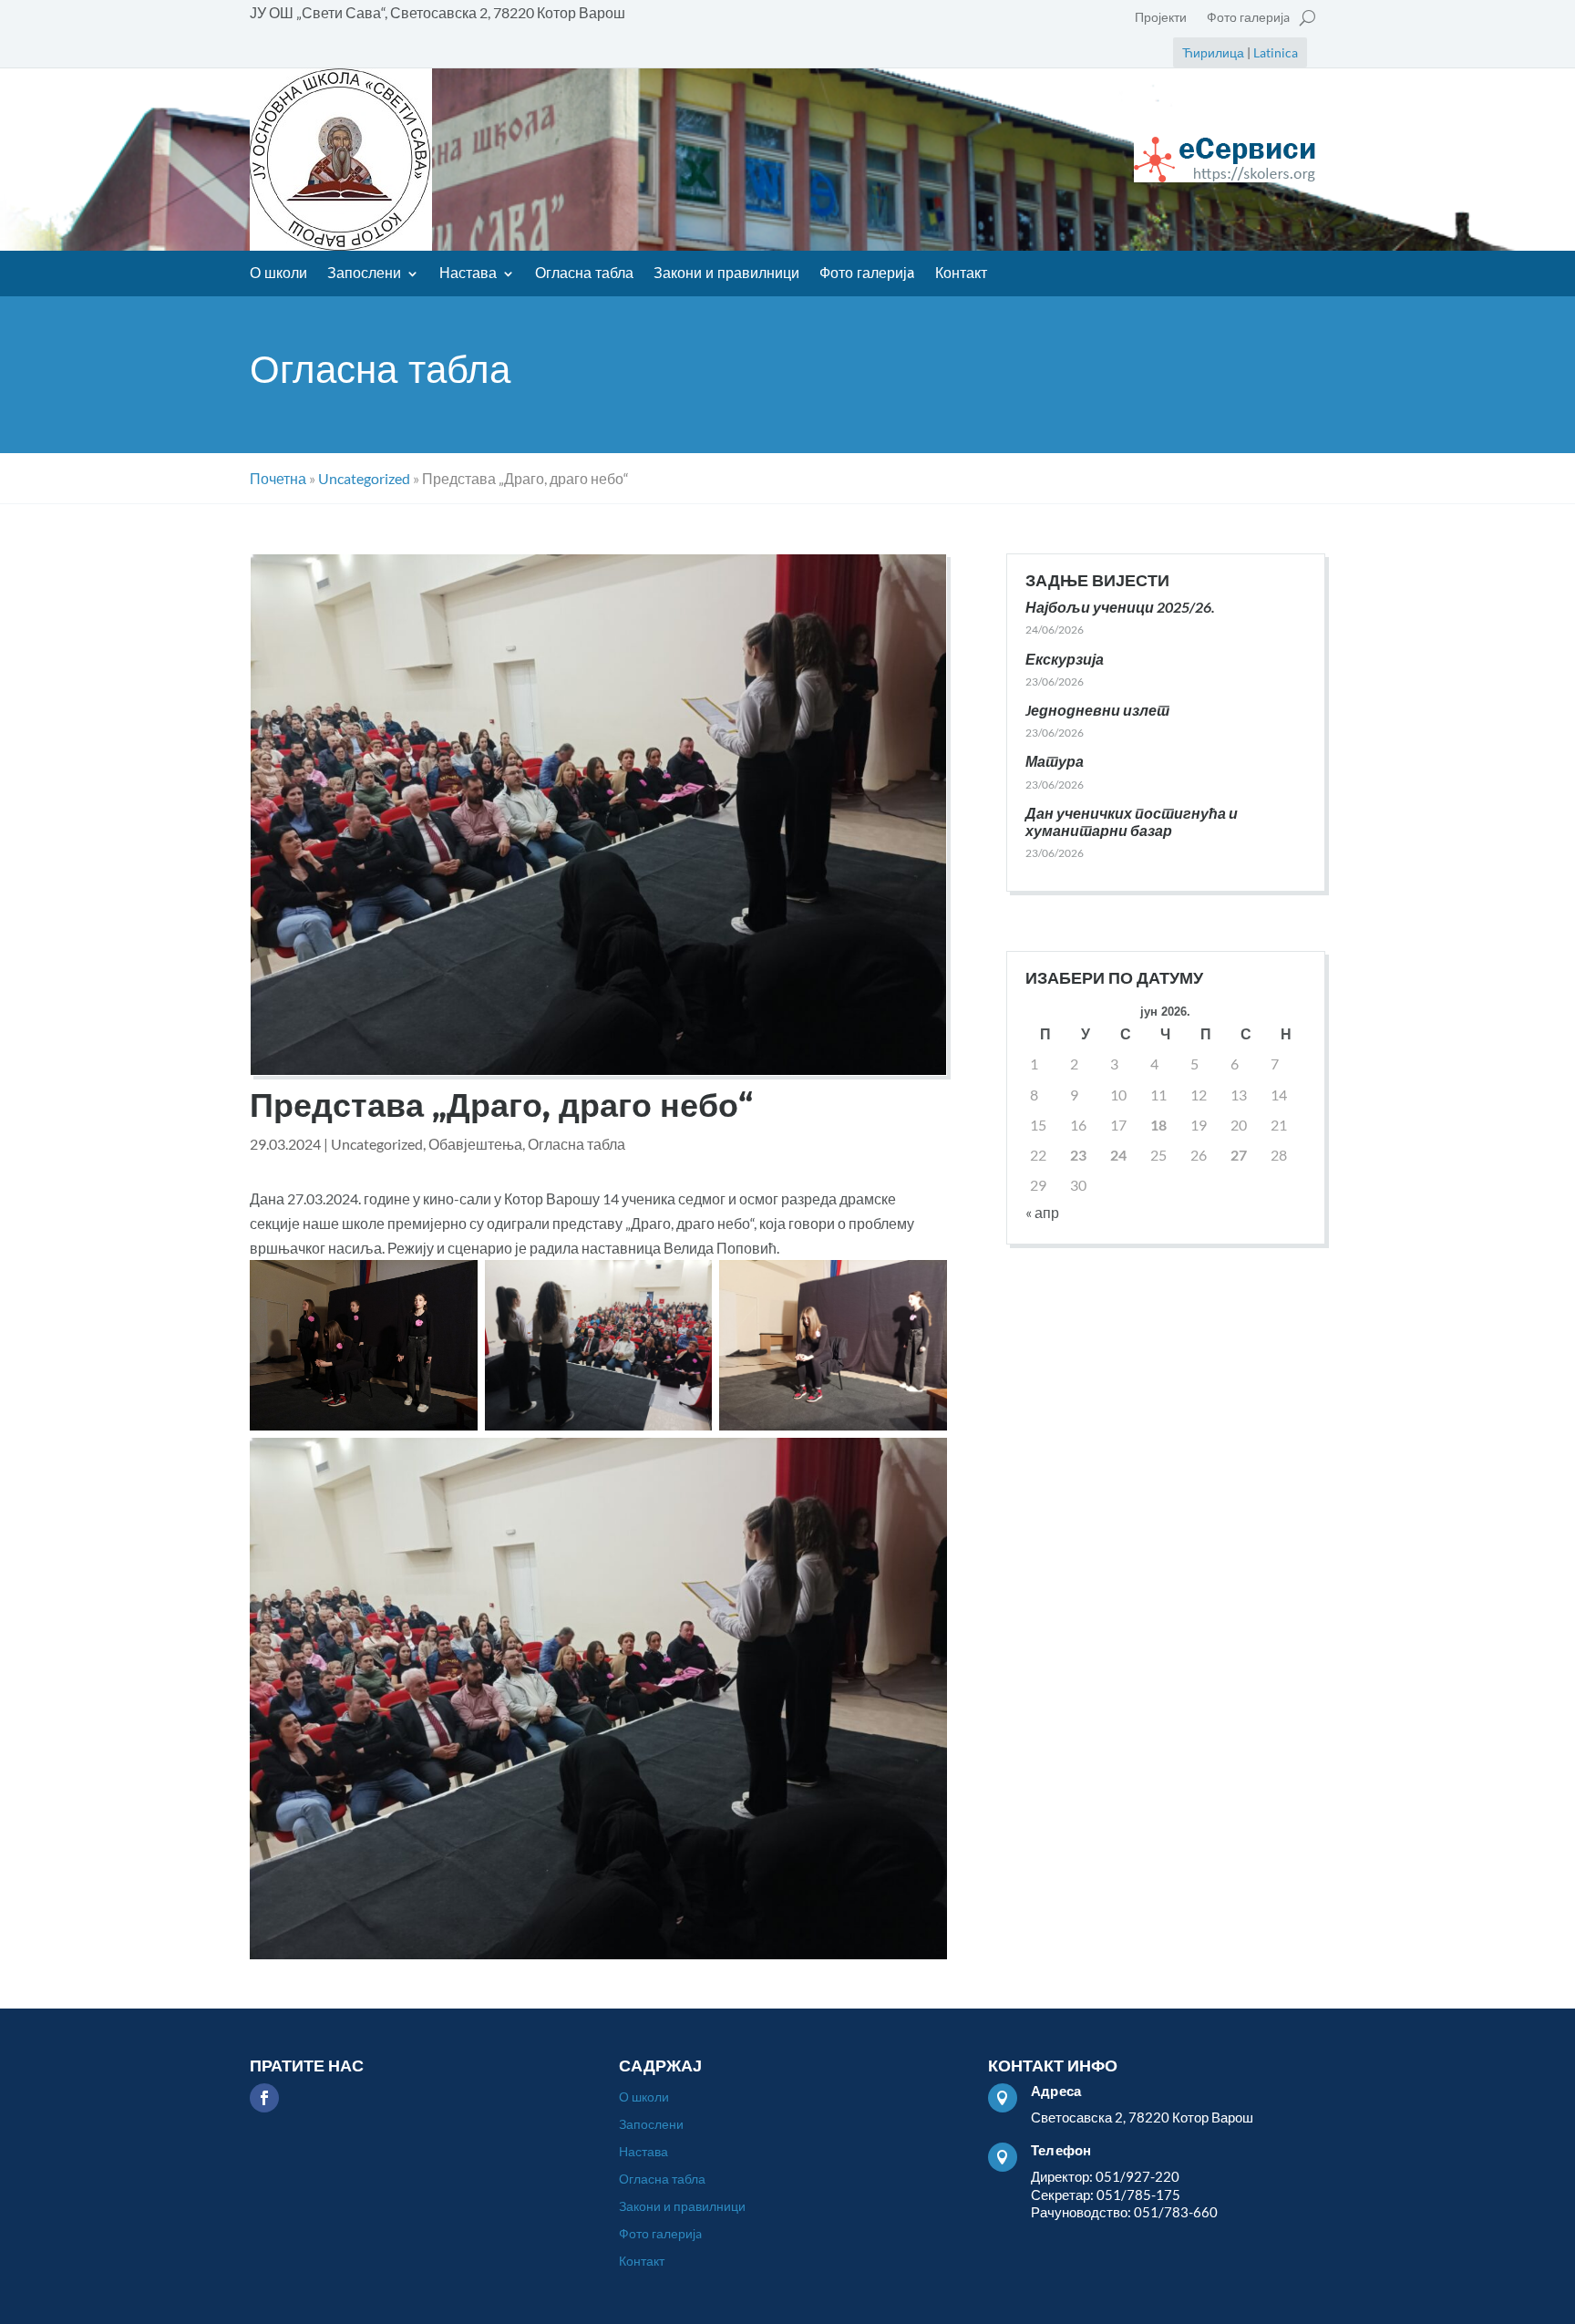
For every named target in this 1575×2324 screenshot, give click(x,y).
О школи (278, 274)
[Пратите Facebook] (264, 2098)
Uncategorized (377, 1144)
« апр (1042, 1212)
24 (1118, 1155)
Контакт (961, 274)
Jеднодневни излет (1097, 710)
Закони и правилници (726, 274)
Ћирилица (1213, 52)
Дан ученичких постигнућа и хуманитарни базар (1132, 821)
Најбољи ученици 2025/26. (1120, 607)
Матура (1055, 761)
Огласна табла (584, 274)
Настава (468, 274)
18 (1158, 1125)
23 (1078, 1155)
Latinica (1276, 52)
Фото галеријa (1248, 18)
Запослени (364, 274)
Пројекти (1161, 18)
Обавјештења (475, 1144)
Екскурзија (1065, 659)
